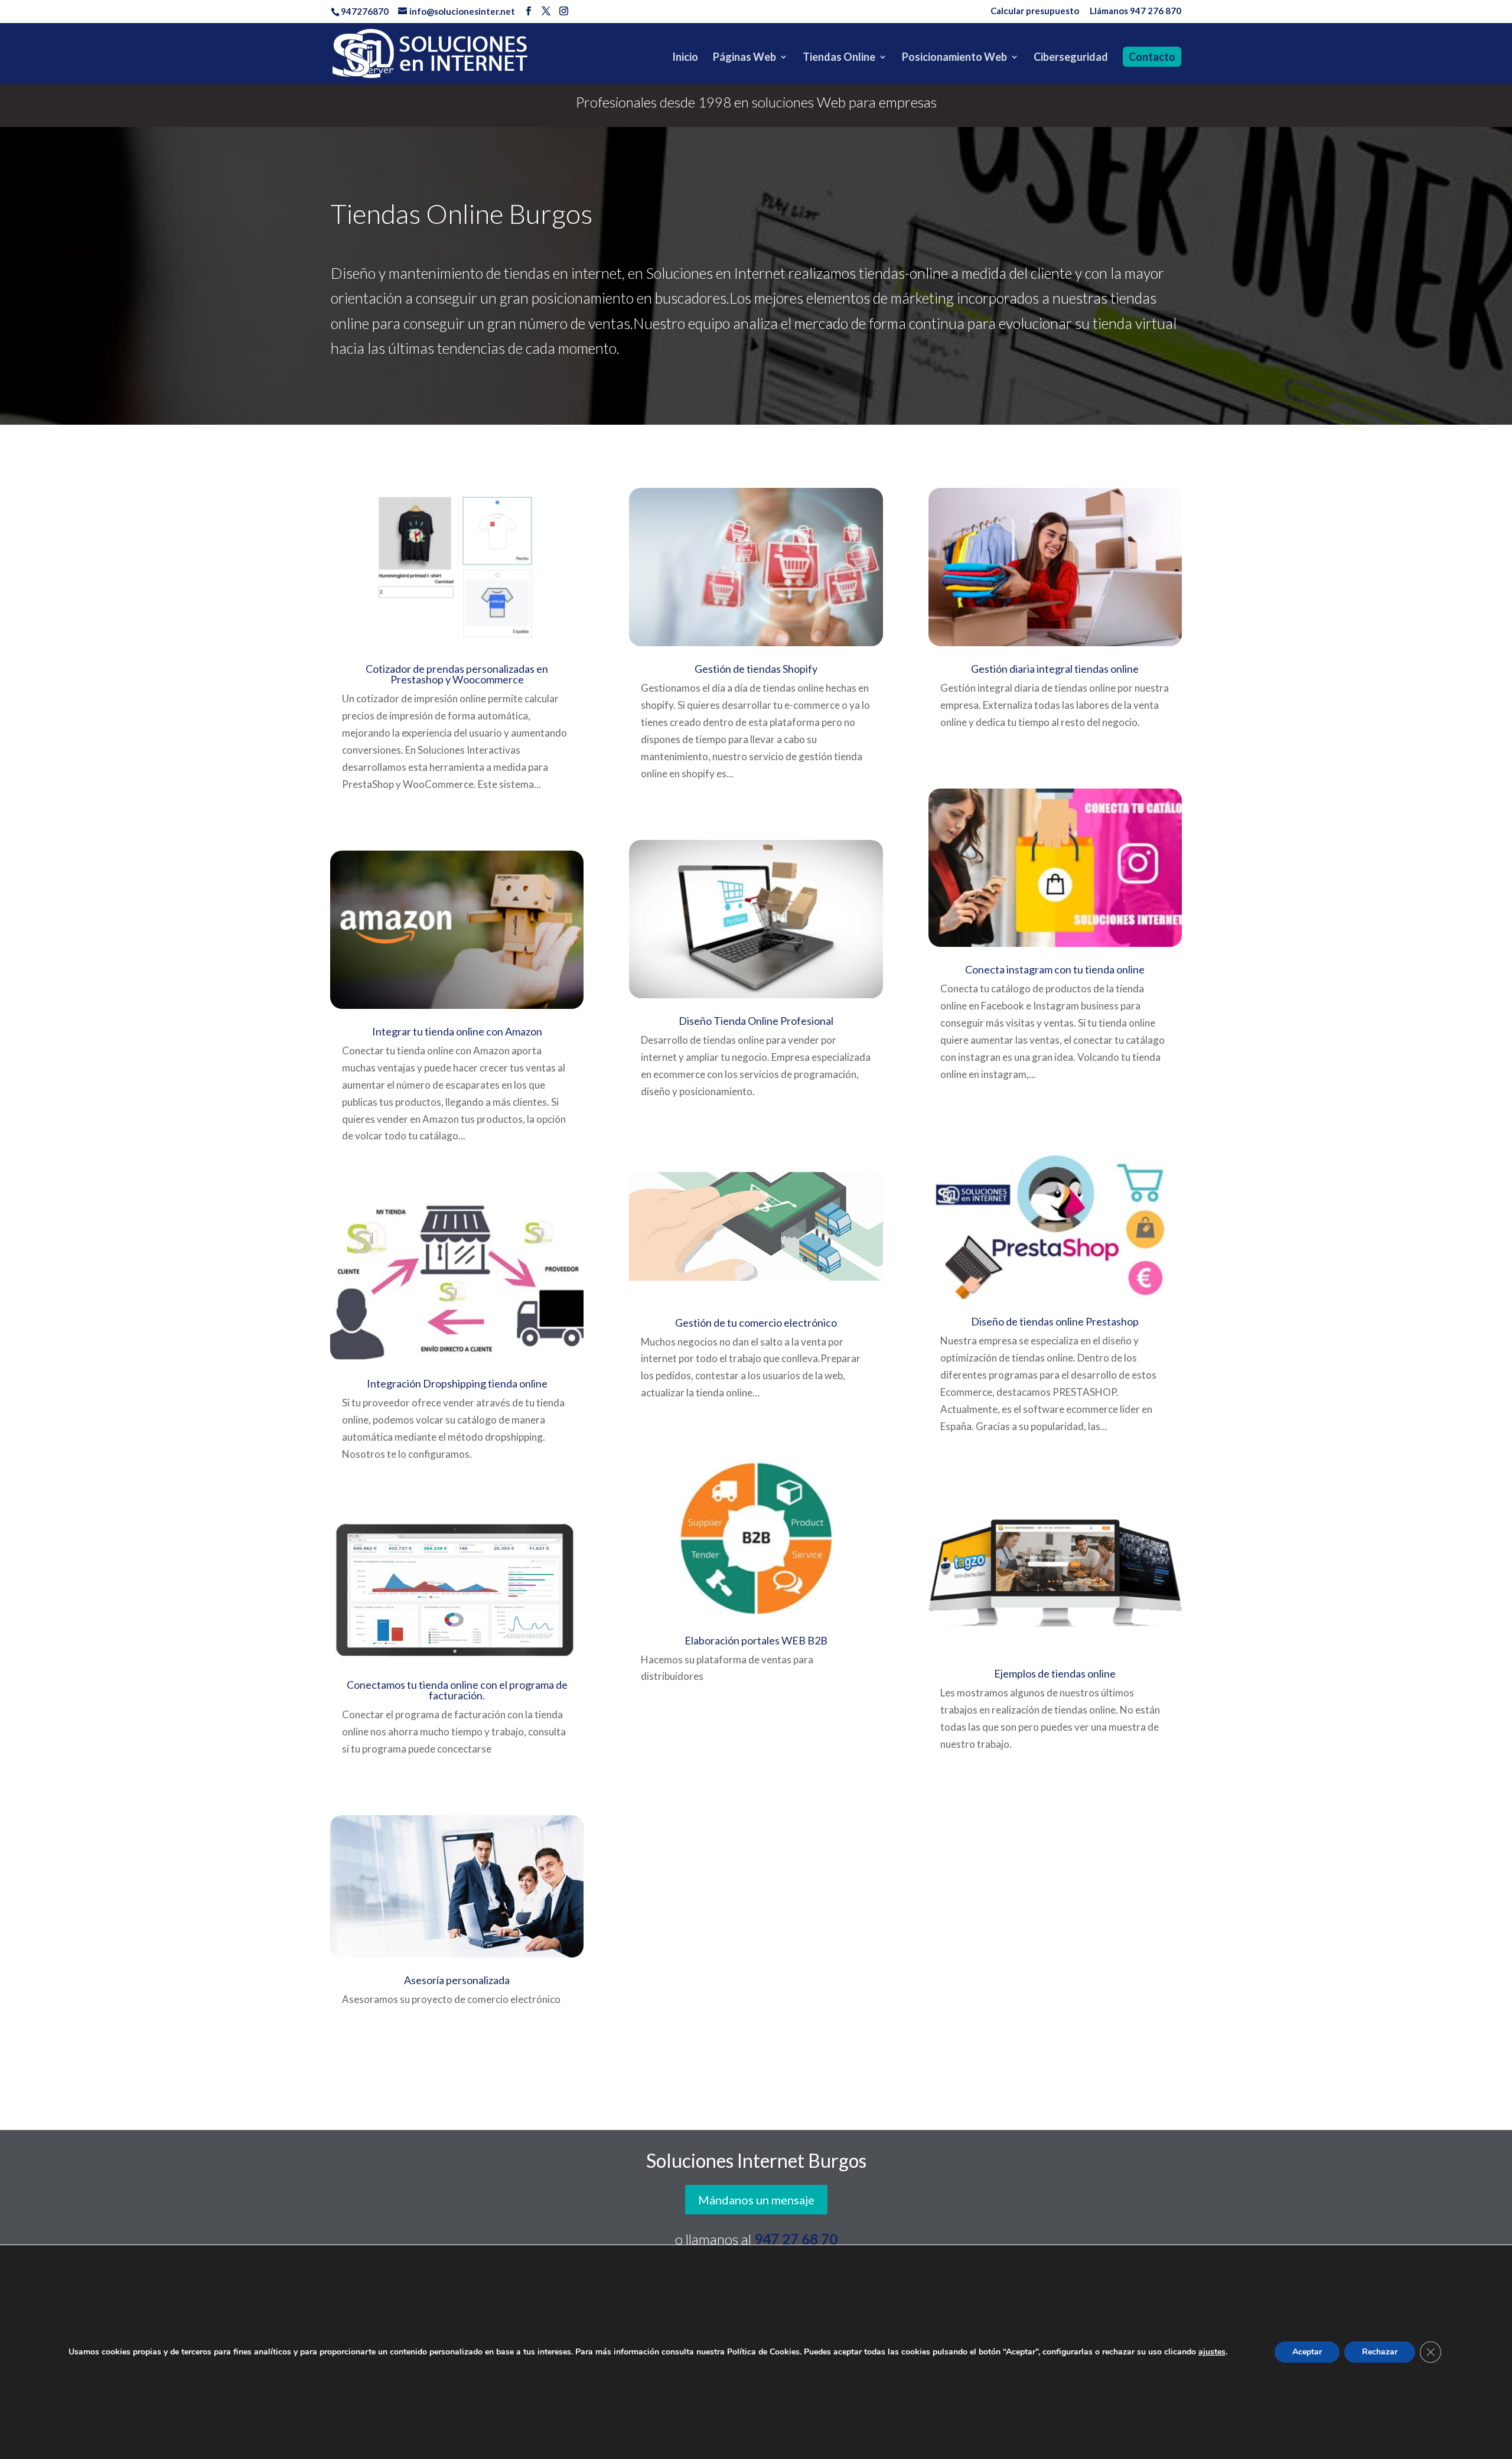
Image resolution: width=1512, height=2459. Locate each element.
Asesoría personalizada (457, 1980)
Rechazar (1380, 2352)
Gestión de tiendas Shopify (756, 669)
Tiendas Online (839, 58)
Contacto (1152, 57)
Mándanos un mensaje (756, 2200)
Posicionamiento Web (954, 58)
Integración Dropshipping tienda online (457, 1383)
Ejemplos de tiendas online (1055, 1673)
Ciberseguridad (1071, 58)
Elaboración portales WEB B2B (756, 1640)
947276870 (365, 11)
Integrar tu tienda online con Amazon (457, 1031)
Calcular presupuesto (1035, 11)
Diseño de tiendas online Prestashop (1055, 1321)
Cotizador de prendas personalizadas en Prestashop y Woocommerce (457, 674)
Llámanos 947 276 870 (1135, 11)
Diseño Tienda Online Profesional (756, 1021)
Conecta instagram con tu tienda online (1055, 969)
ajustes (1212, 2352)
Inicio (685, 58)
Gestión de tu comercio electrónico (756, 1323)
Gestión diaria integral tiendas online (1055, 669)
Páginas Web (744, 58)
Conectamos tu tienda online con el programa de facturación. (457, 1690)
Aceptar (1307, 2352)
